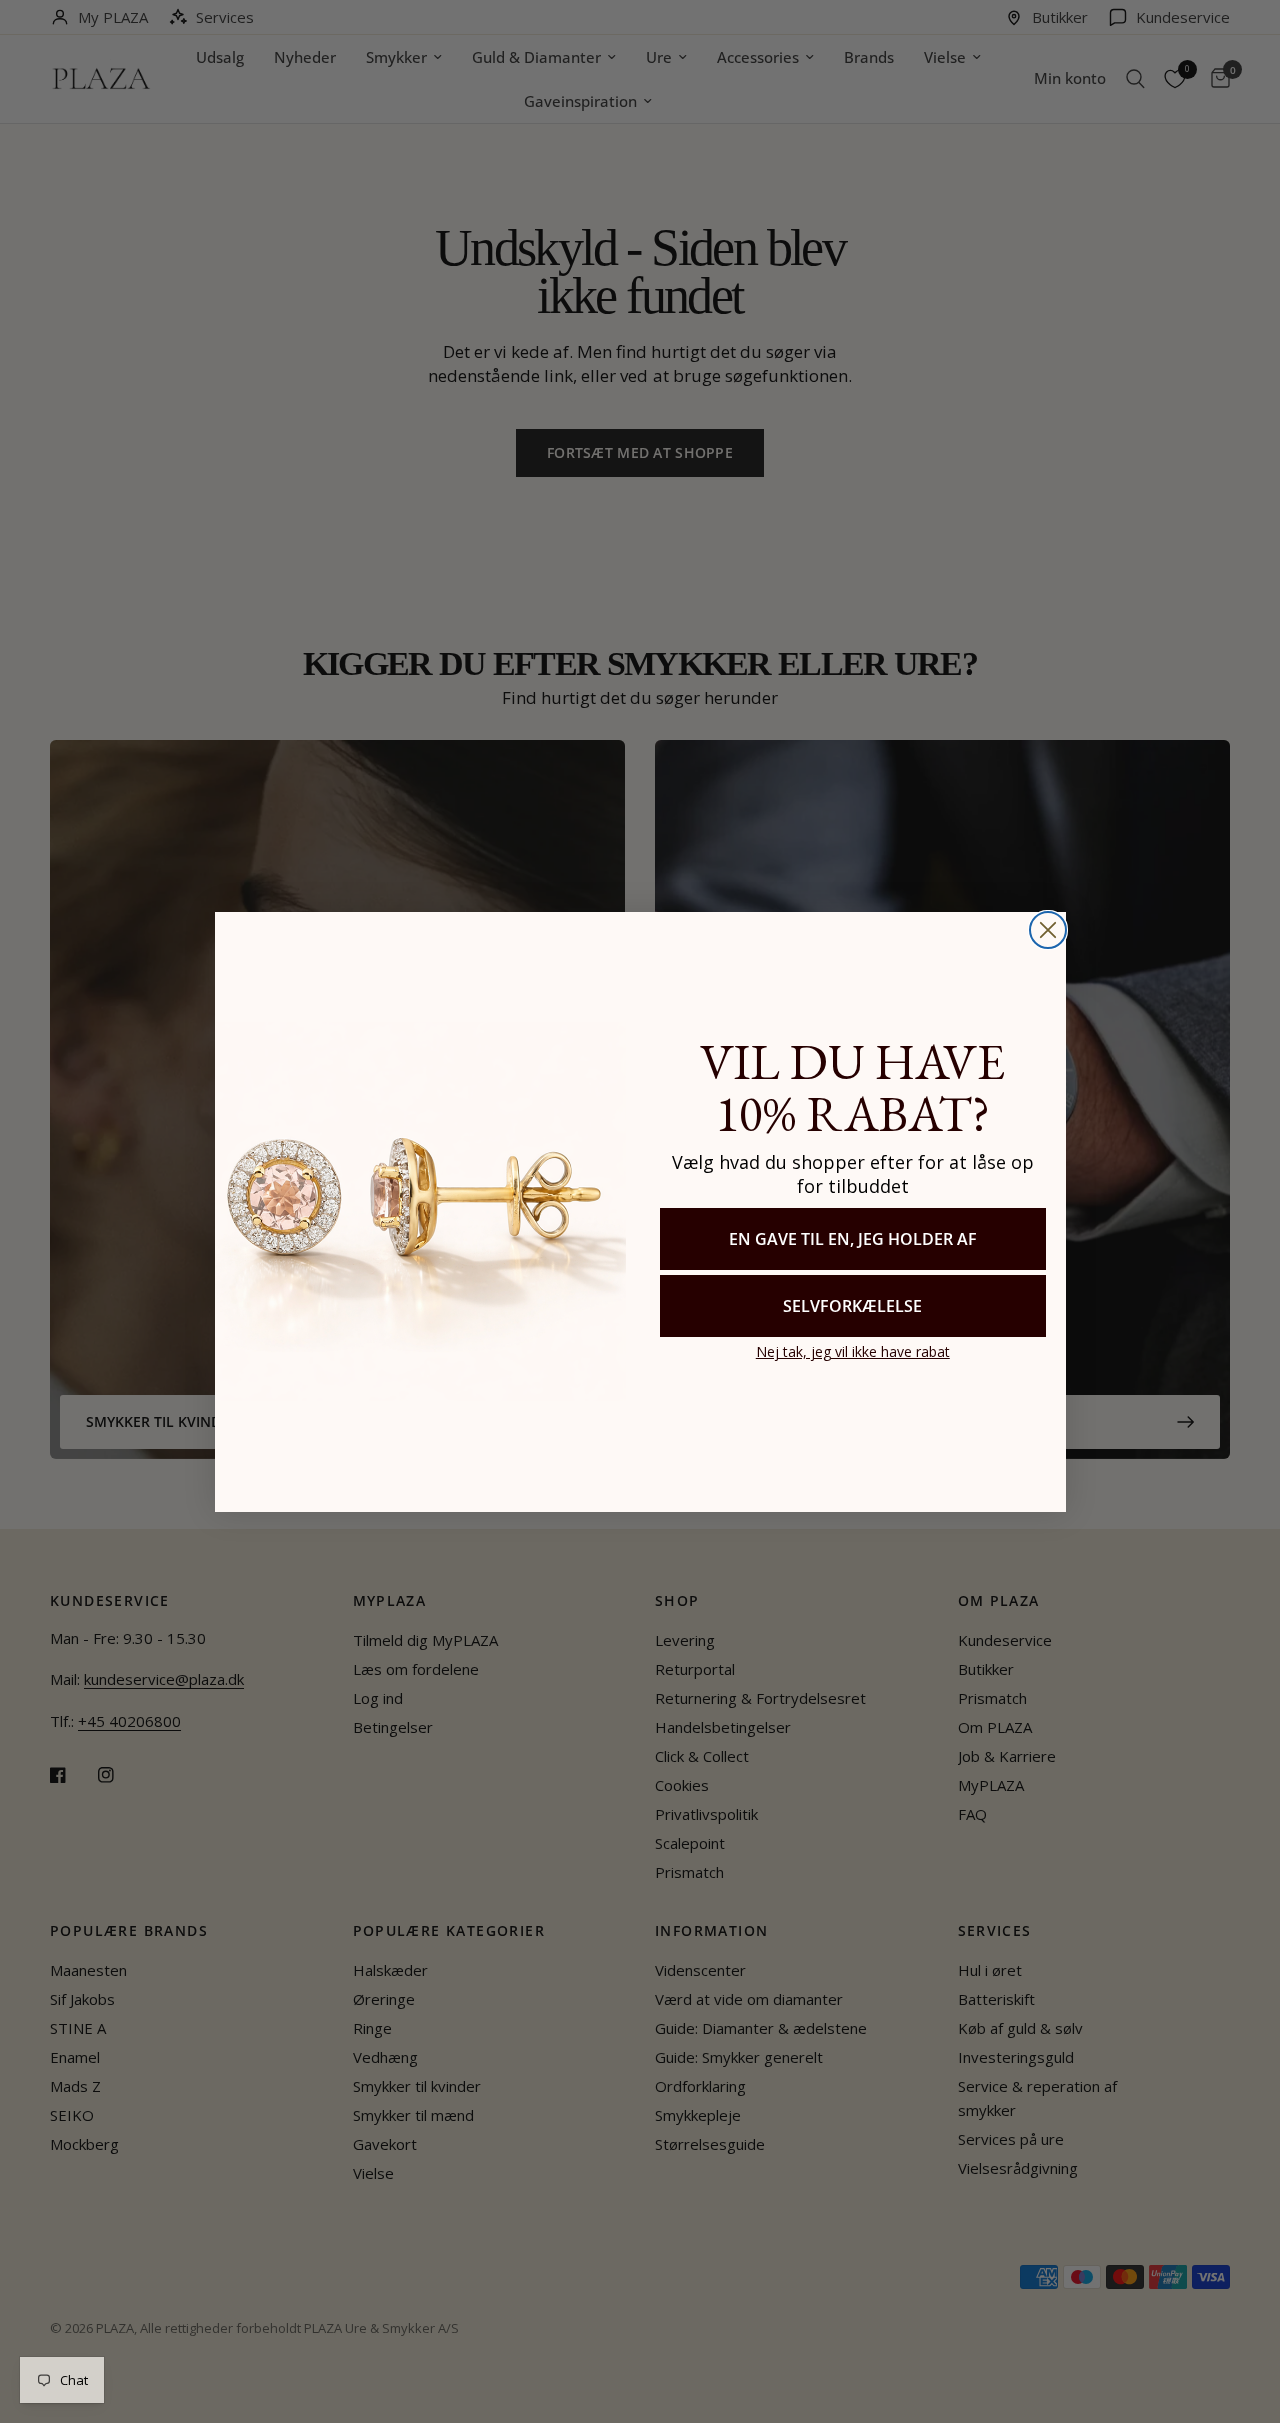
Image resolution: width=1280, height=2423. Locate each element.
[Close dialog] (1048, 930)
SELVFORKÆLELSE (852, 1306)
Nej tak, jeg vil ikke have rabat (853, 1351)
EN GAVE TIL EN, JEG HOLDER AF (853, 1239)
